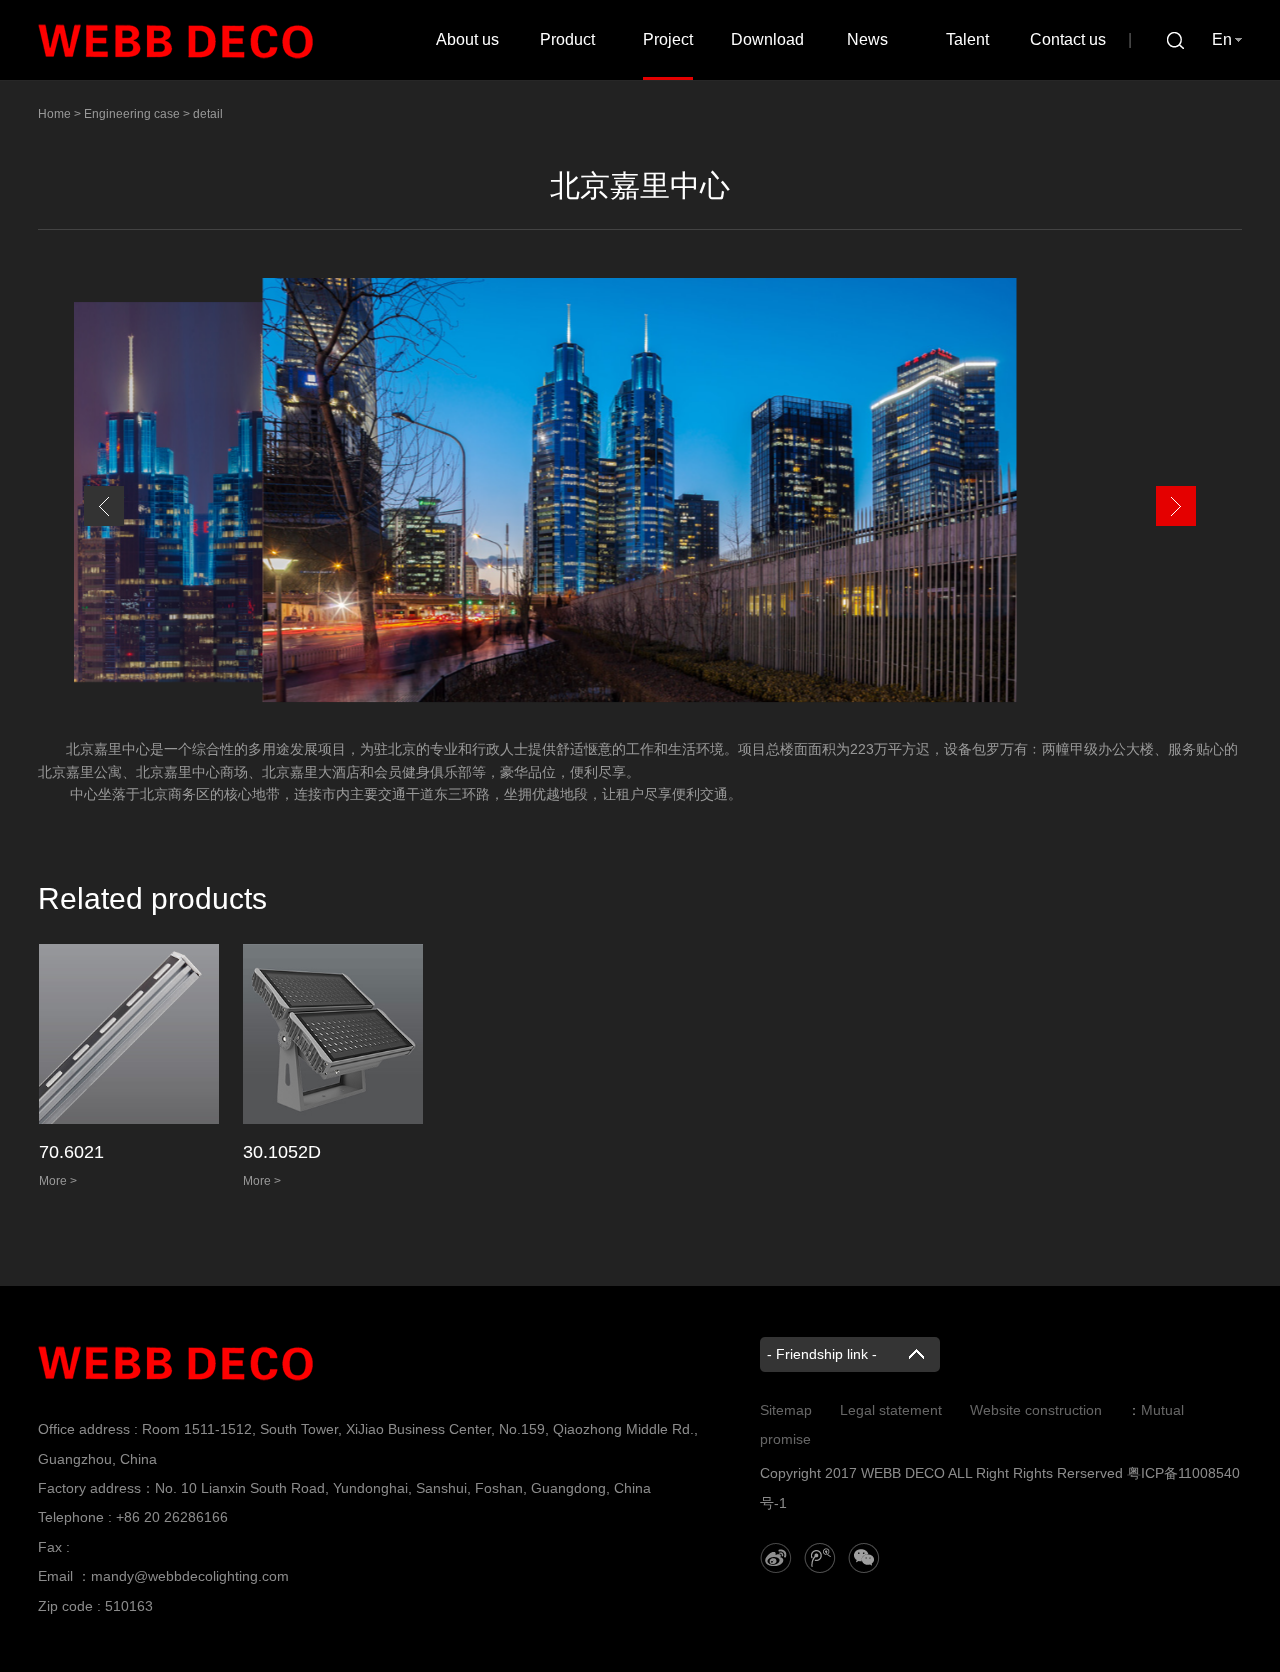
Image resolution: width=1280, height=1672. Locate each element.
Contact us (1068, 39)
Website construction (1036, 1410)
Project (668, 39)
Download (767, 39)
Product (567, 39)
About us (467, 39)
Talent (967, 39)
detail (208, 114)
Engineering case (132, 114)
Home (54, 114)
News (867, 39)
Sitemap (786, 1410)
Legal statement (891, 1410)
